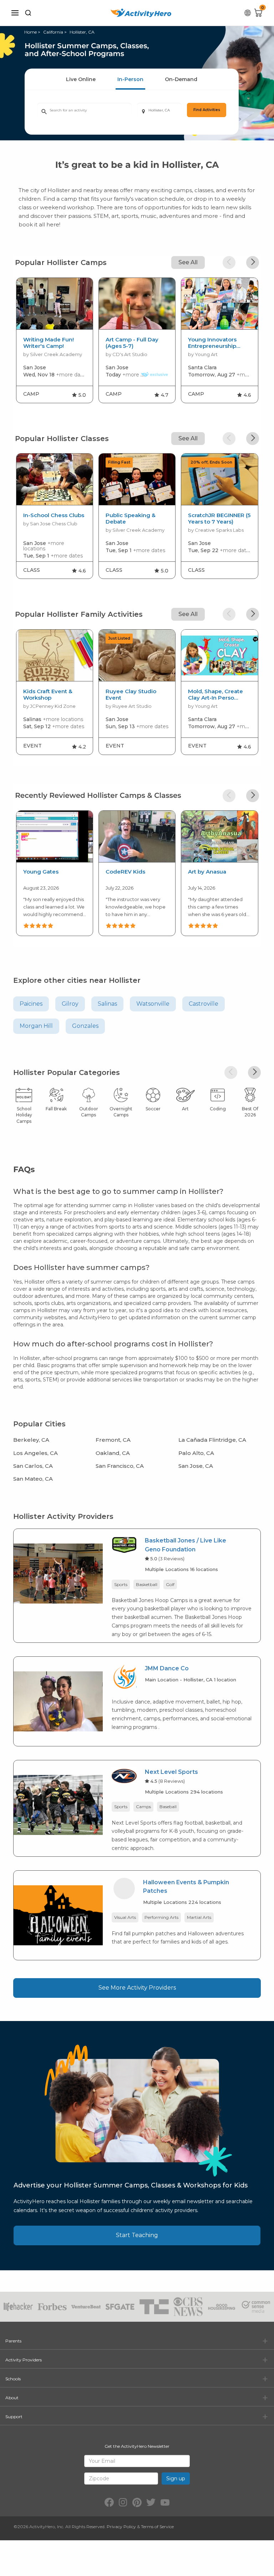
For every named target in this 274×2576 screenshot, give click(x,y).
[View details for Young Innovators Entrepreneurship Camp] (219, 304)
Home (31, 32)
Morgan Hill (36, 1026)
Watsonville (153, 1004)
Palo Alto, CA (196, 1453)
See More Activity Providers (137, 1988)
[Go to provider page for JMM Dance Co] (124, 1678)
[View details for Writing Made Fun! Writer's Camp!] (55, 304)
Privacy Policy (121, 2527)
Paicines (31, 1004)
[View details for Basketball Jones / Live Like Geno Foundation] (58, 1573)
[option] (54, 872)
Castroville (204, 1004)
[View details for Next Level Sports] (58, 1804)
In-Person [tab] (130, 79)
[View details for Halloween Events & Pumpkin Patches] (58, 1915)
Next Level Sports (171, 1772)
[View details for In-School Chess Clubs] (55, 479)
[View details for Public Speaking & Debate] (137, 479)
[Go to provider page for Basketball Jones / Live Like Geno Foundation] (124, 1547)
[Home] (141, 13)
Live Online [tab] (81, 79)
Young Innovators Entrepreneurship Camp (212, 343)
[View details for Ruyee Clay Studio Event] (137, 656)
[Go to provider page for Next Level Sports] (124, 1777)
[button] (229, 262)
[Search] (28, 13)
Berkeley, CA (31, 1440)
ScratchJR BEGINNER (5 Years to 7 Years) (219, 519)
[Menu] (15, 13)
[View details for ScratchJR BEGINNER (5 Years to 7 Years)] (219, 479)
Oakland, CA (113, 1453)
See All (188, 262)
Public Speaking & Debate (131, 519)
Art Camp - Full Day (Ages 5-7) (132, 343)
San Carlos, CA (33, 1466)
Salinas (107, 1004)
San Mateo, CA (33, 1479)
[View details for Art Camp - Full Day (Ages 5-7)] (137, 304)
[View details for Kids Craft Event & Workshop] (55, 656)
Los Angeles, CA (35, 1453)
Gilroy (70, 1004)
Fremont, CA (113, 1440)
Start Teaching (137, 2235)
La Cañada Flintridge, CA (212, 1440)
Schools (13, 2379)
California (53, 32)
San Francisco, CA (120, 1466)
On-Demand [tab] (181, 79)
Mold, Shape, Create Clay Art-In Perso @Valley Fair (215, 695)
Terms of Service (157, 2527)
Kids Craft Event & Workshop (48, 695)
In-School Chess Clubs (54, 515)
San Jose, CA (196, 1466)
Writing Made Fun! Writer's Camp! (49, 343)
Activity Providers (24, 2360)
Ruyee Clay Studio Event (131, 695)
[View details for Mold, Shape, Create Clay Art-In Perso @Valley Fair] (219, 656)
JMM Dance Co (167, 1668)
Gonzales (85, 1026)
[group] (55, 340)
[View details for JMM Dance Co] (58, 1701)
